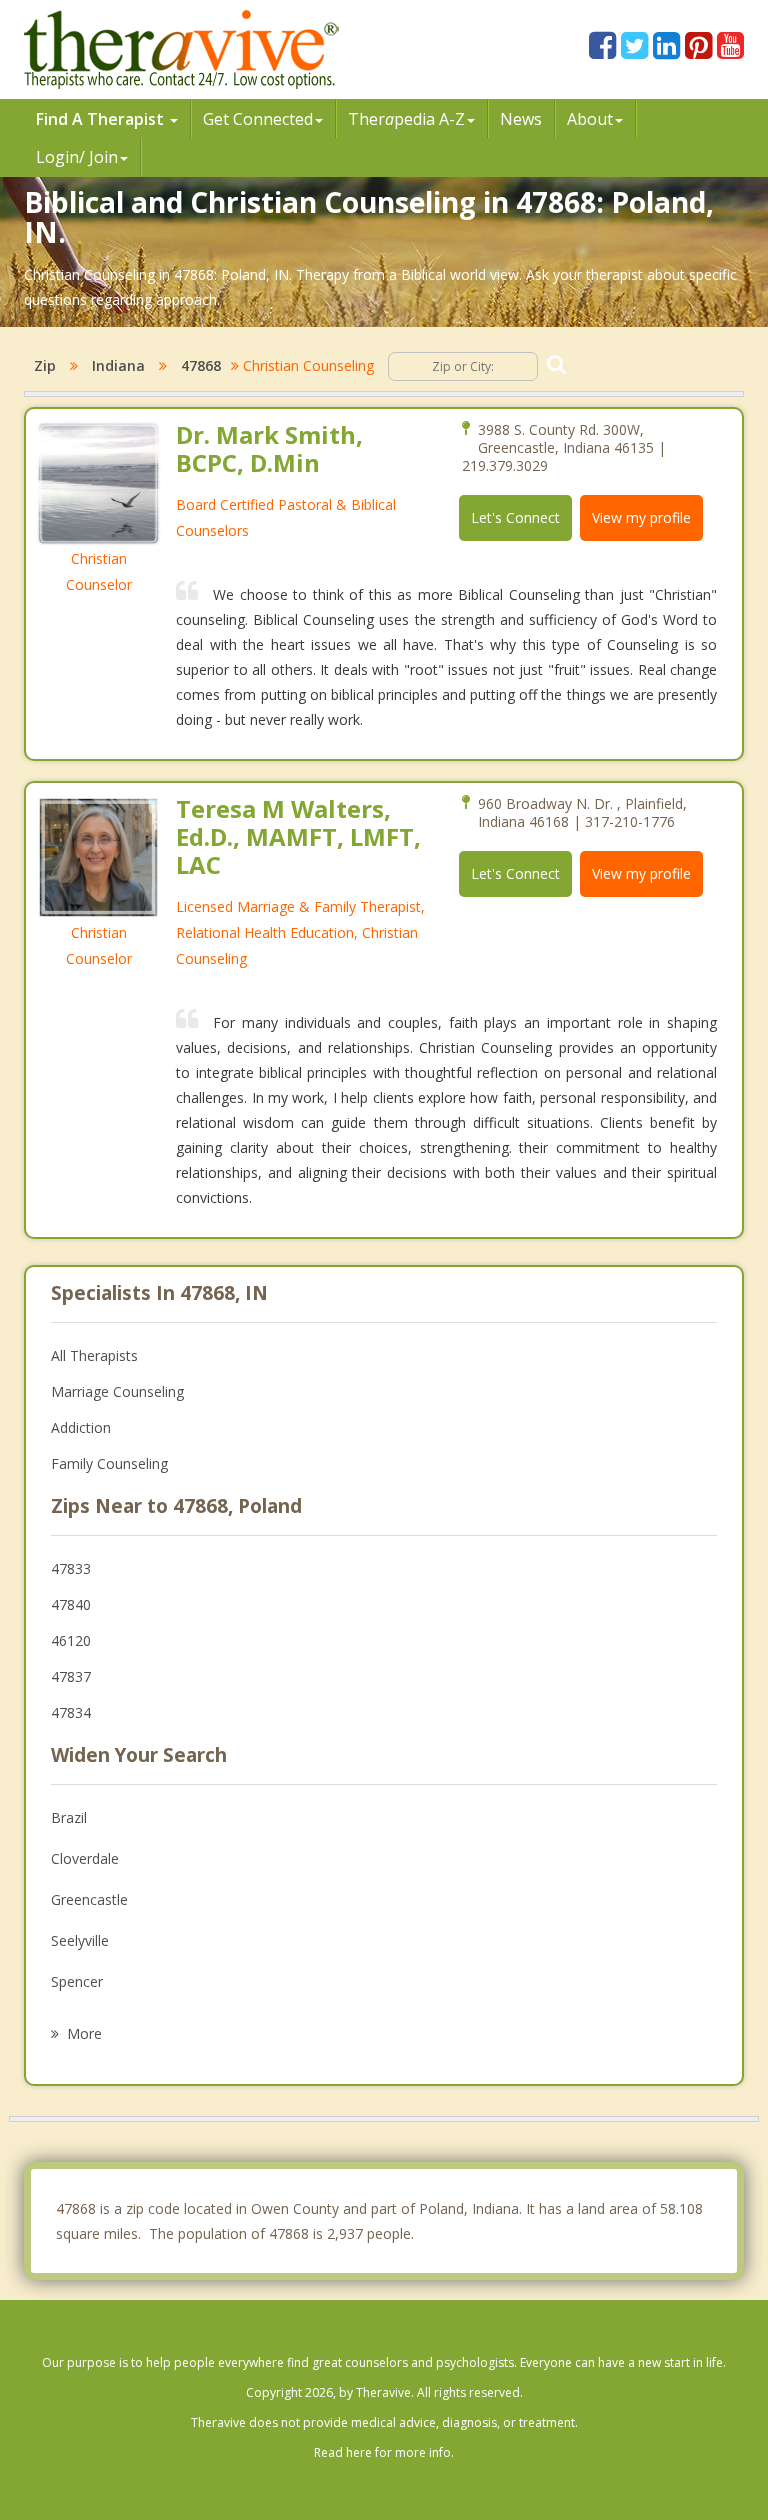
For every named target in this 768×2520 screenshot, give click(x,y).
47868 (201, 365)
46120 (71, 1640)
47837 (71, 1676)
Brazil (69, 1817)
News (521, 119)
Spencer (77, 1981)
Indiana (118, 365)
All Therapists (94, 1355)
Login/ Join (77, 157)
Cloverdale (85, 1858)
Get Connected (258, 119)
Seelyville (80, 1940)
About (590, 119)
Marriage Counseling (117, 1391)
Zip (45, 365)
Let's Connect (515, 517)
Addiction (81, 1427)
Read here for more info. (384, 2452)
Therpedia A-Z (406, 119)
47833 (71, 1568)
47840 (71, 1604)
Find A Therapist (102, 119)
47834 (71, 1712)
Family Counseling (109, 1463)
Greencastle (89, 1899)
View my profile (641, 517)
